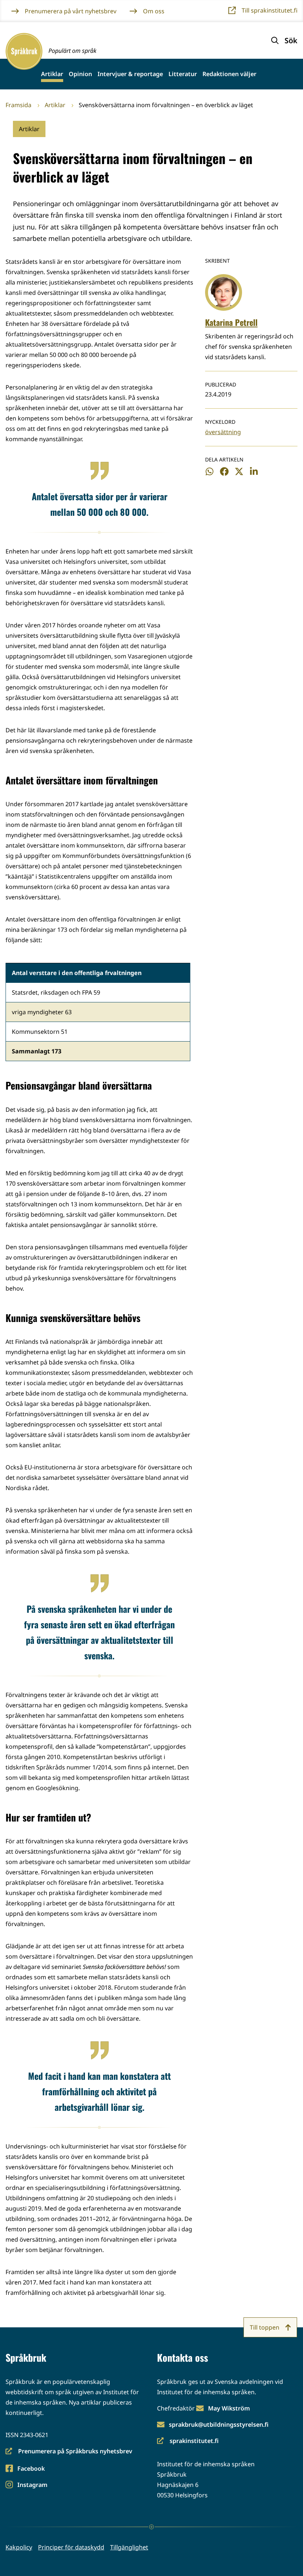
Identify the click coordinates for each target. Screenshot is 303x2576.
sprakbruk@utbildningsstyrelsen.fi (219, 2425)
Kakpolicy (19, 2547)
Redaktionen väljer (229, 74)
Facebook (31, 2469)
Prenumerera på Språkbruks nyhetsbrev (69, 2452)
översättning (223, 432)
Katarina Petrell (231, 322)
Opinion (80, 74)
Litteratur (183, 74)
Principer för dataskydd (71, 2547)
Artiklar (52, 74)
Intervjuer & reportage (130, 74)
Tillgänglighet (129, 2547)
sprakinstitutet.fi (188, 2441)
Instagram (32, 2485)
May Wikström (229, 2408)
